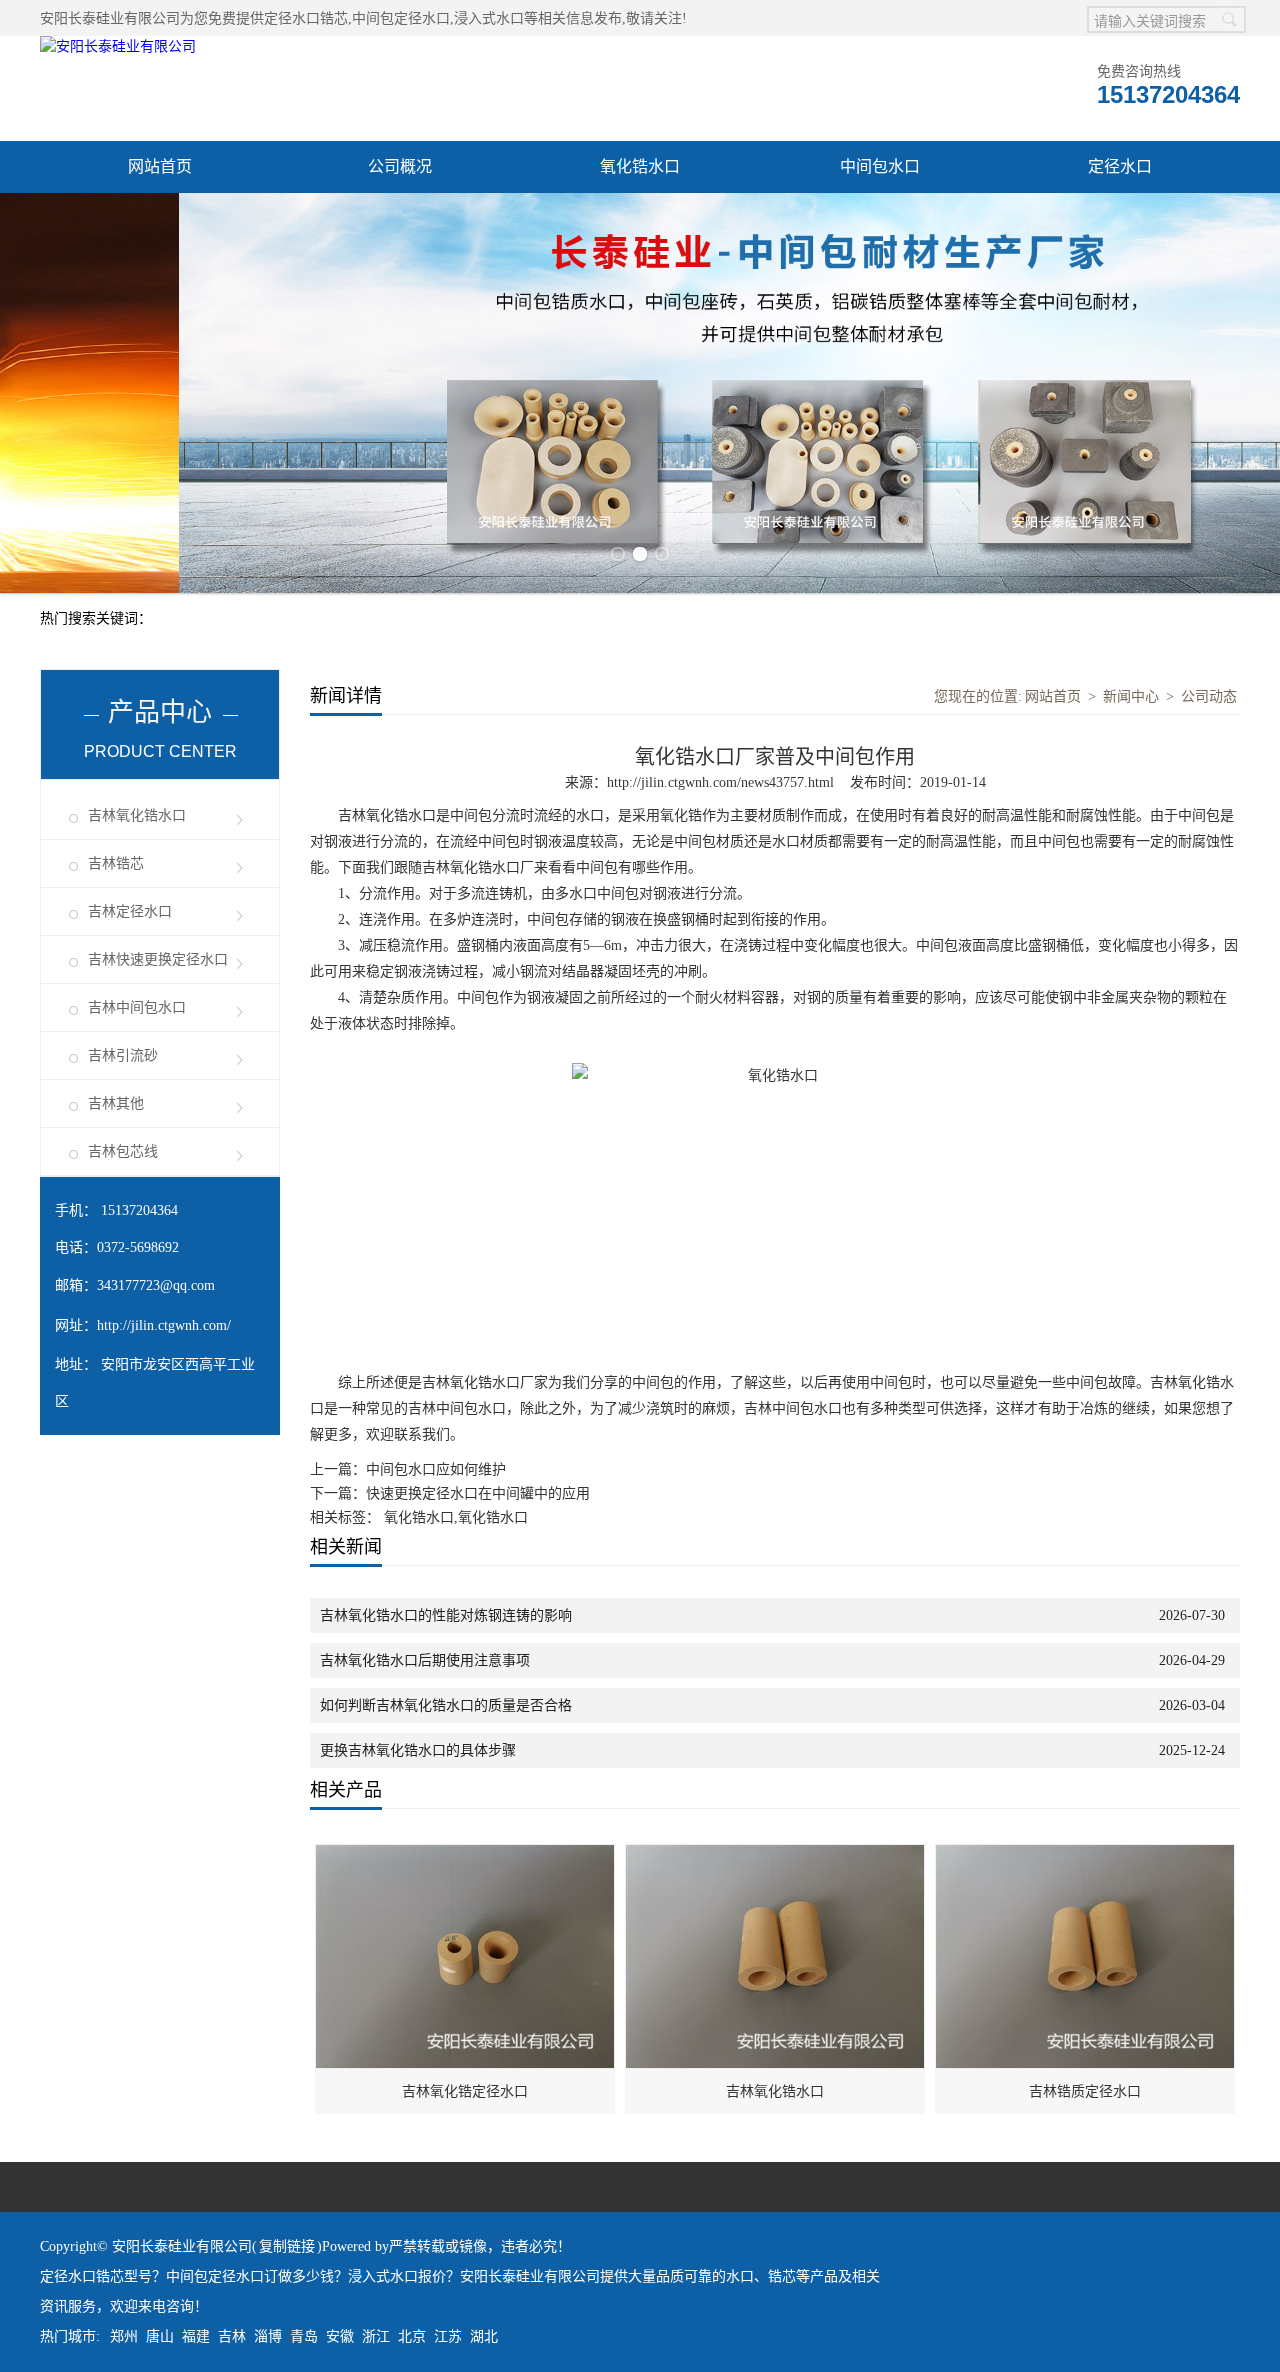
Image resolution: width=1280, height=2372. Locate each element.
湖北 (484, 2336)
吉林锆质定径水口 (1085, 2091)
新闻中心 (1131, 696)
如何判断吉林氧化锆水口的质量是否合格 (446, 1705)
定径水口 (1120, 166)
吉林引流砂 (123, 1055)
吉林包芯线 (123, 1151)
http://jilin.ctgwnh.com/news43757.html (720, 782)
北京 (412, 2336)
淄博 (268, 2336)
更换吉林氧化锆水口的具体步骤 (418, 1750)
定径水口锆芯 (306, 18)
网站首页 (160, 166)
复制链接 (287, 2246)
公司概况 (400, 166)
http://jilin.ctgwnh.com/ (164, 1325)
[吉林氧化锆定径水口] (466, 1855)
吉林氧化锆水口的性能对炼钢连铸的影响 (446, 1615)
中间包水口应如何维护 (436, 1469)
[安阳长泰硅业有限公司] (118, 46)
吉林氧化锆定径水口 (465, 2091)
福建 (196, 2336)
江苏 (448, 2336)
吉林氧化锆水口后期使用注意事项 (425, 1660)
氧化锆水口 (640, 166)
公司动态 (1209, 696)
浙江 (376, 2336)
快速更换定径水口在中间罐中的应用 (478, 1493)
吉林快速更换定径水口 (158, 959)
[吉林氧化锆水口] (776, 1855)
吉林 (232, 2336)
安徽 (340, 2336)
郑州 (124, 2336)
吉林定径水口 (130, 911)
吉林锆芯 (116, 863)
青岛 (304, 2336)
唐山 (160, 2336)
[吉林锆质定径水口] (1086, 1855)
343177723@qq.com (156, 1285)
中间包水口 (880, 166)
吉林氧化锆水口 (137, 815)
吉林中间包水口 (137, 1007)
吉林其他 (116, 1103)
